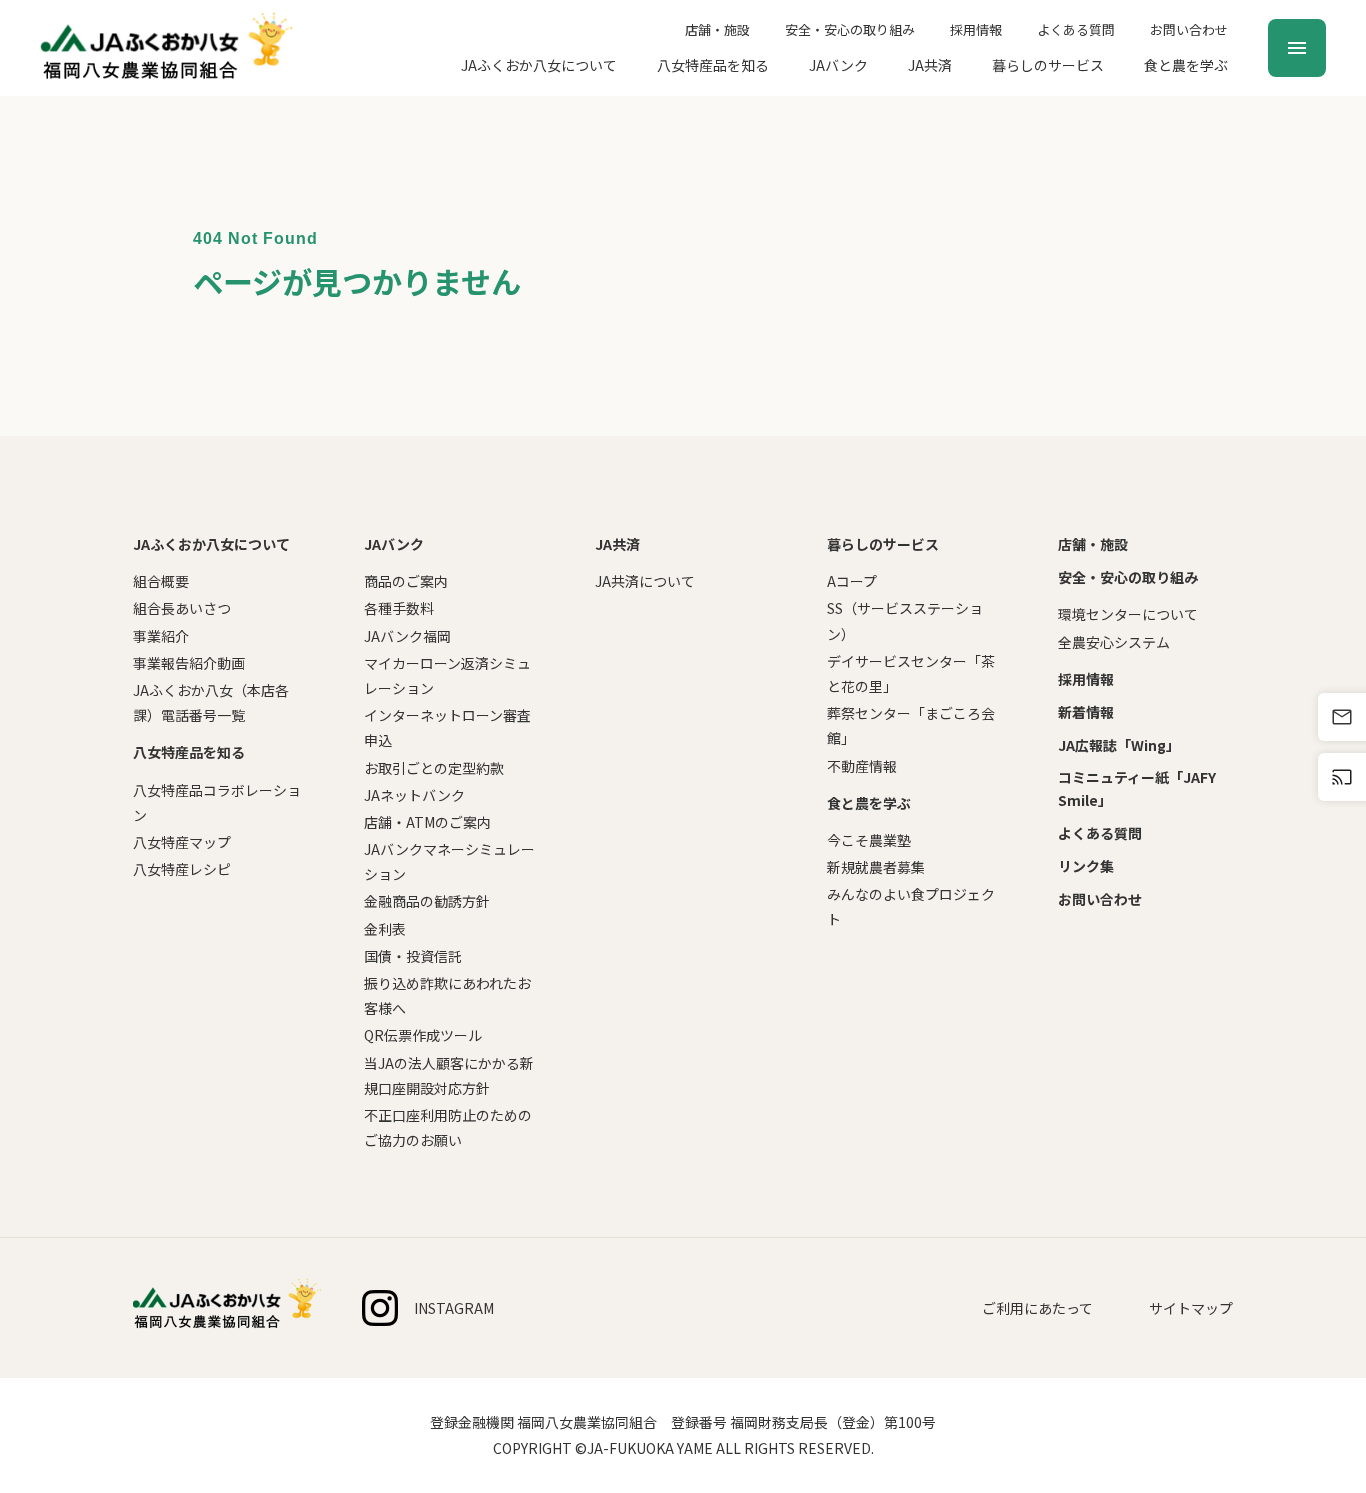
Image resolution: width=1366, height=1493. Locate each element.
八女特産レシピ (182, 869)
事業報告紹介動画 (189, 663)
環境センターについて (1128, 614)
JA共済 (930, 65)
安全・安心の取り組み (850, 29)
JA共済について (645, 581)
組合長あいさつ (182, 608)
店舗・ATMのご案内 (427, 822)
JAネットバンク (414, 795)
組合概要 (161, 581)
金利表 (385, 929)
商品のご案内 (406, 581)
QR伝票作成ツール (423, 1035)
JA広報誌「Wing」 (1119, 745)
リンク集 (1086, 866)
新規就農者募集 (876, 867)
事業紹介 (161, 636)
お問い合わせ (1189, 29)
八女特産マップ (182, 842)
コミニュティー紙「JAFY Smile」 (1137, 788)
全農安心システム (1114, 642)
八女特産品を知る (713, 65)
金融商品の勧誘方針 (427, 901)
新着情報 (1086, 712)
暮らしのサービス (1048, 65)
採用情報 (976, 29)
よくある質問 (1076, 29)
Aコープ (852, 581)
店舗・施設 (717, 29)
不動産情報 (862, 766)
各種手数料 (399, 608)
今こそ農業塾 (869, 840)
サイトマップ (1191, 1308)
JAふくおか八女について (539, 65)
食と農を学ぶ (1186, 65)
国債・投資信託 (413, 956)
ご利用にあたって (1037, 1308)
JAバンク (838, 65)
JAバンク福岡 (407, 636)
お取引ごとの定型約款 (434, 768)
